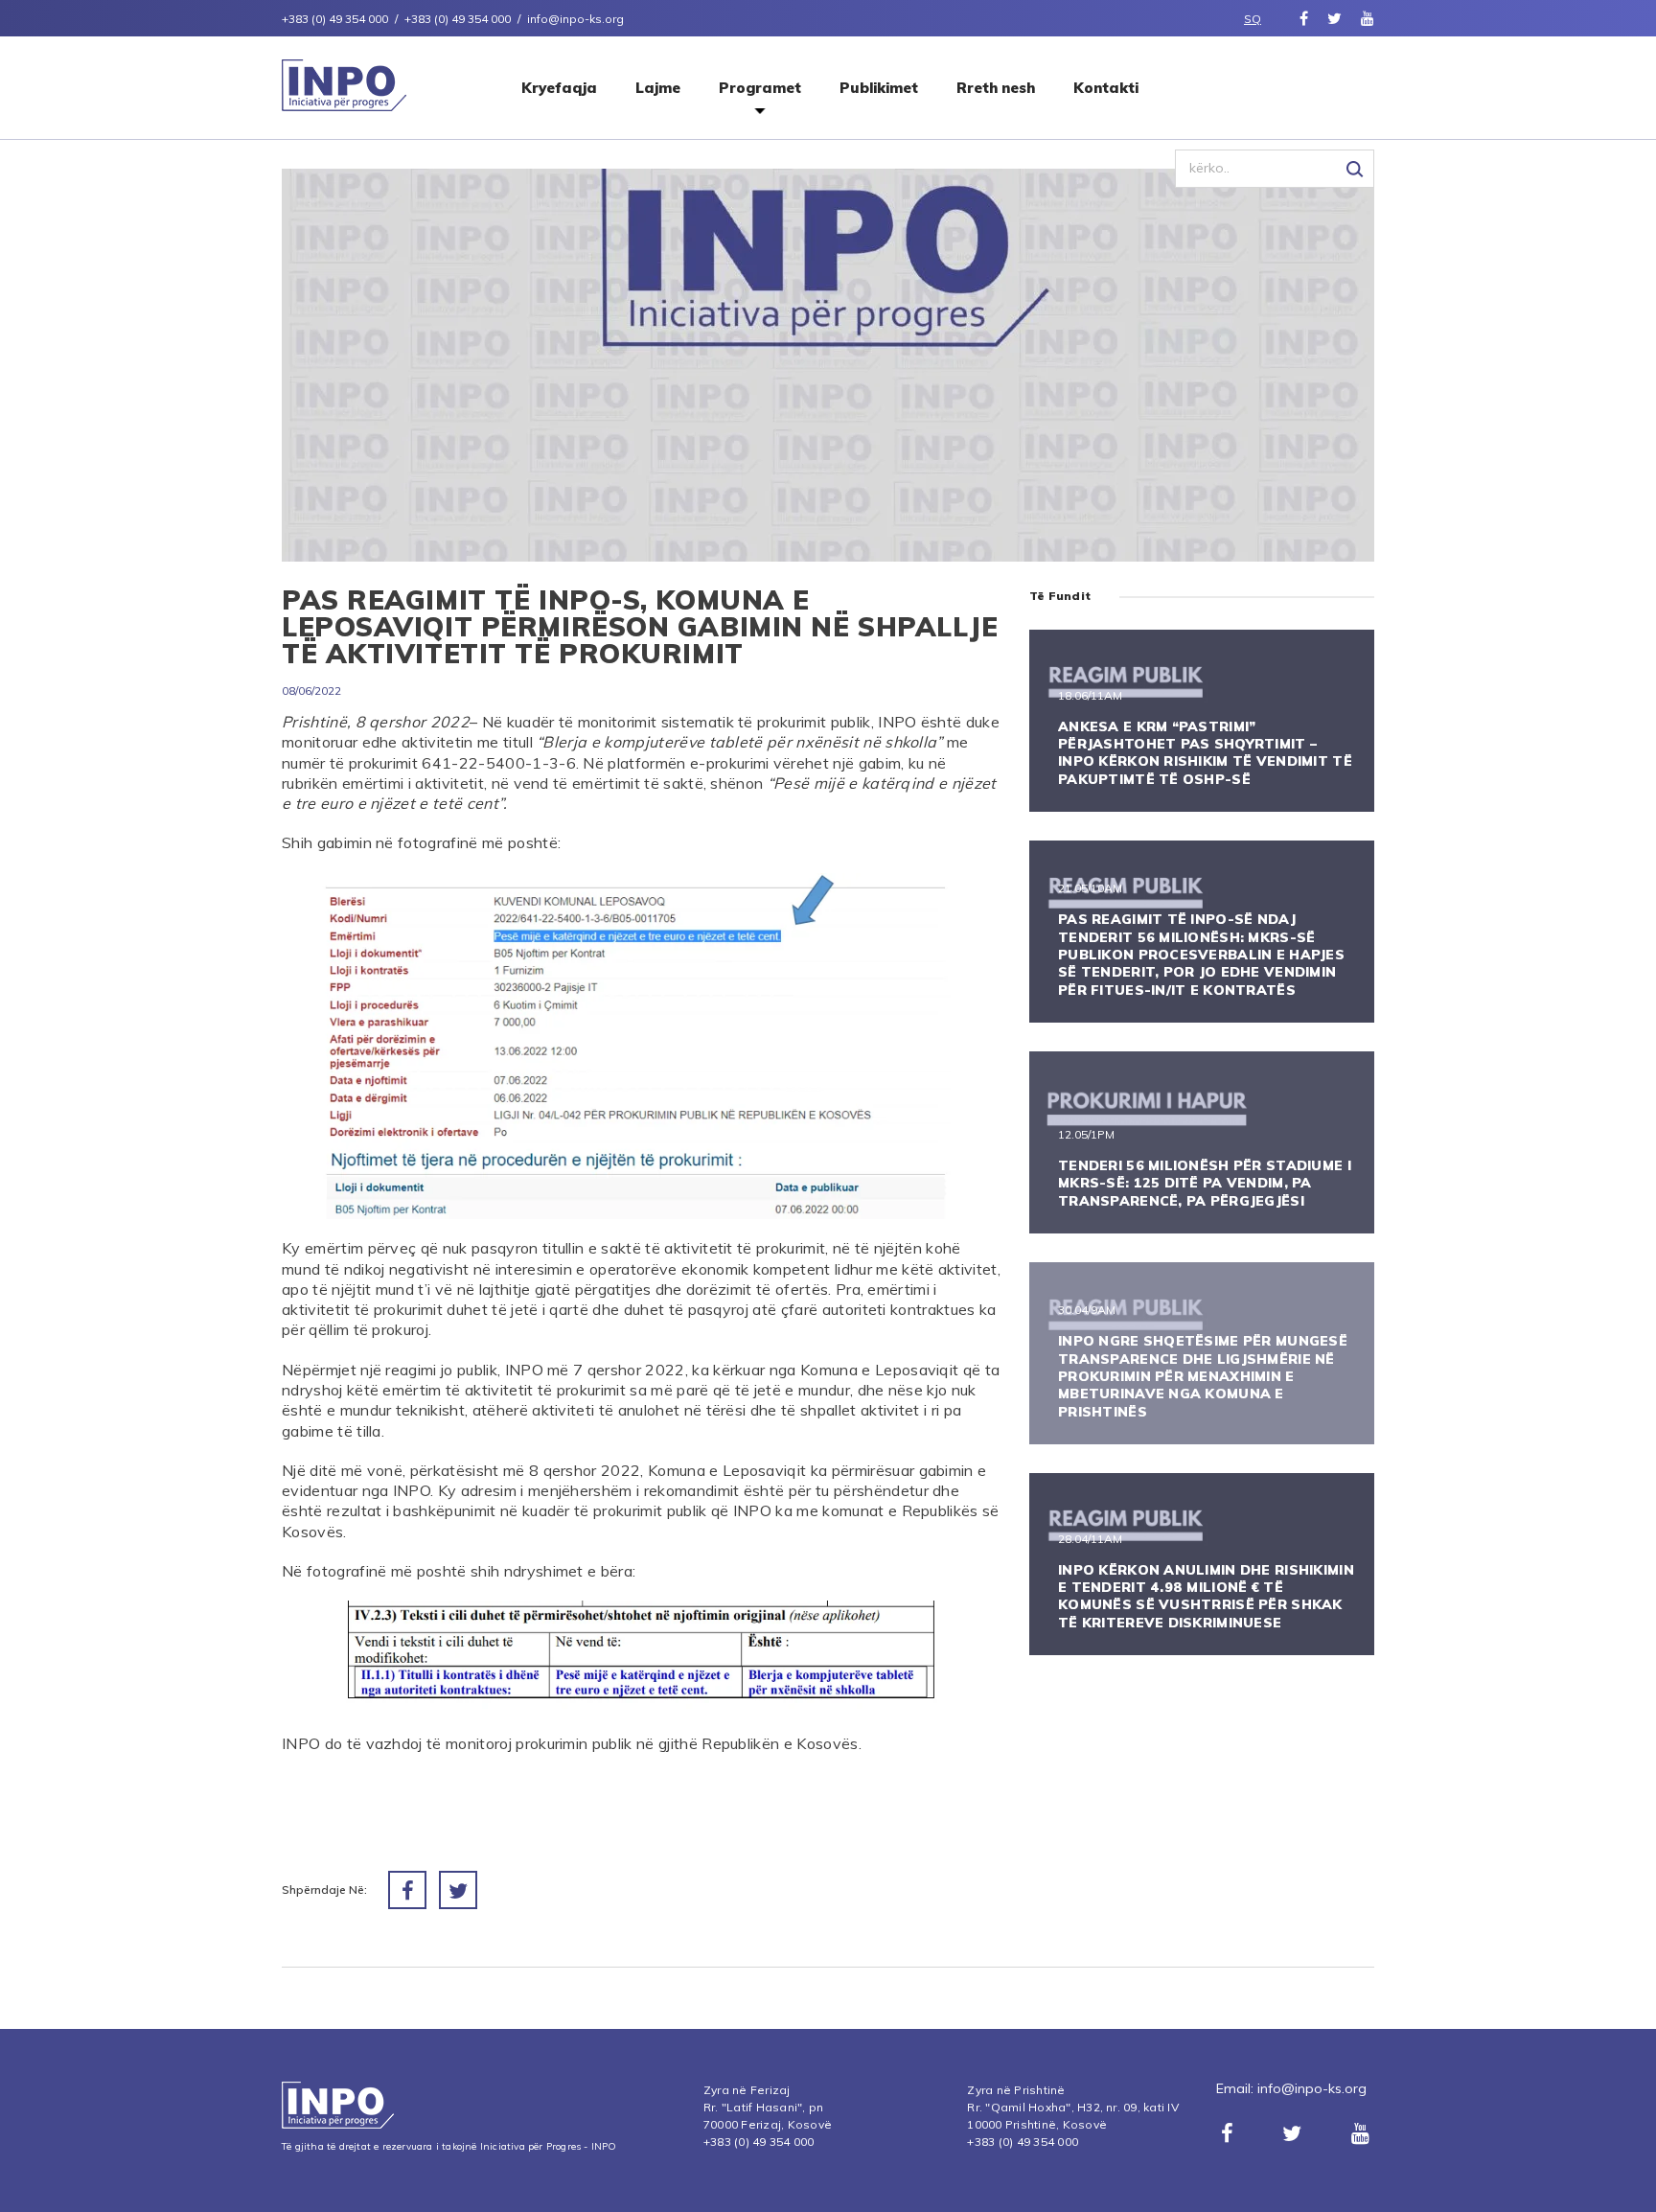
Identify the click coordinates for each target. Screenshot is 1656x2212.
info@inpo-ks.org (1312, 2088)
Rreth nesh (996, 88)
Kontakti (1106, 88)
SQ (1253, 19)
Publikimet (879, 88)
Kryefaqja (559, 88)
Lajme (658, 88)
